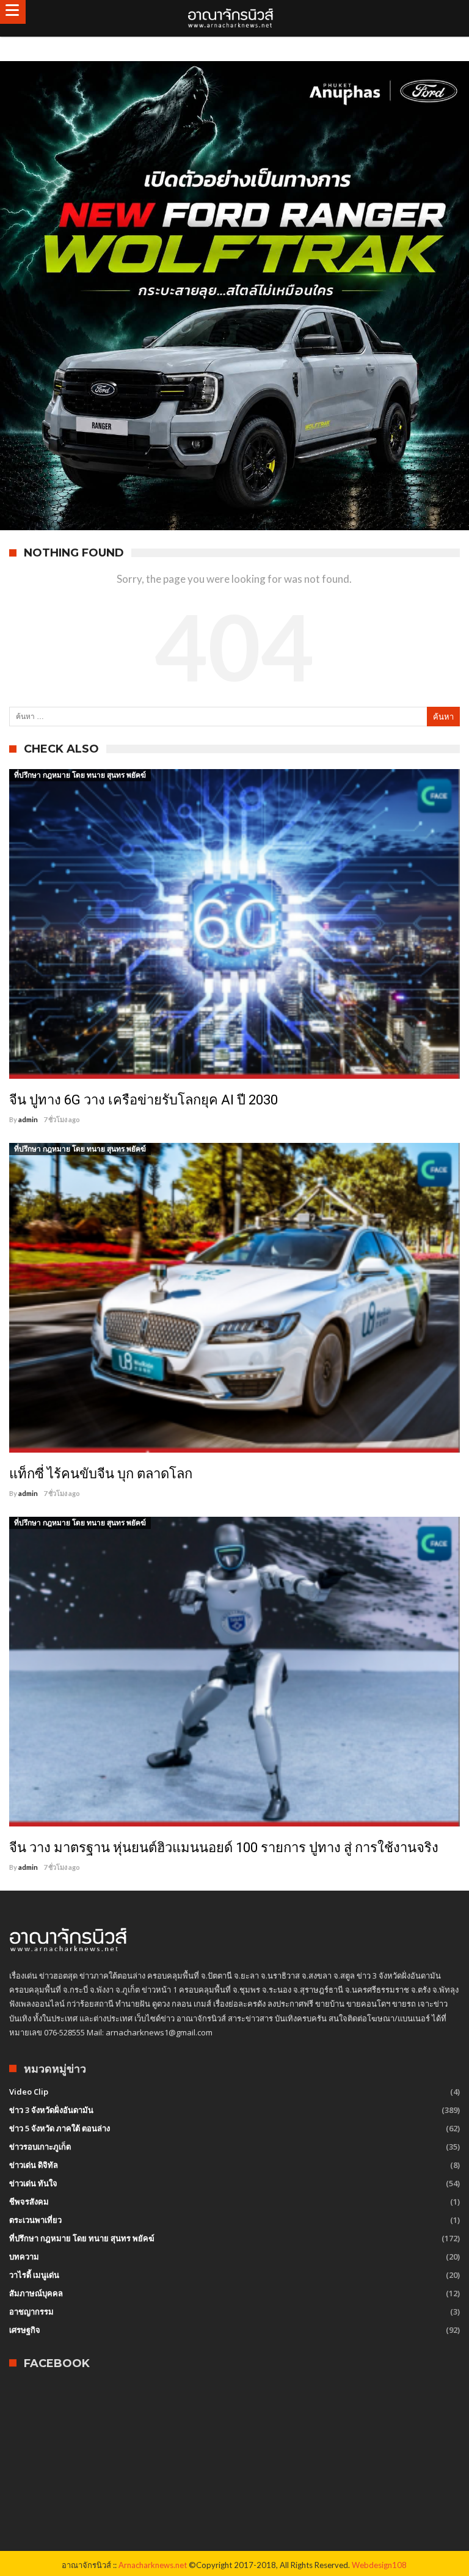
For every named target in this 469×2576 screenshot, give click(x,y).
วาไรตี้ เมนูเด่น (34, 2275)
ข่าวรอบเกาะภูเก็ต (40, 2147)
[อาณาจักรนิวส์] (234, 18)
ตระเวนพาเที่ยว (35, 2220)
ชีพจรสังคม (29, 2202)
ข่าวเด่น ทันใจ (33, 2183)
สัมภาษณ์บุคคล (36, 2293)
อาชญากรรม (31, 2311)
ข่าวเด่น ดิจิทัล (34, 2165)
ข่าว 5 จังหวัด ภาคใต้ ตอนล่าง (60, 2128)
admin (28, 1119)
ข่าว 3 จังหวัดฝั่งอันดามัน (51, 2110)
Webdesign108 (379, 2565)
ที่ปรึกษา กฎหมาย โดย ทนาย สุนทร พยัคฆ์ (80, 775)
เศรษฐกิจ (25, 2330)
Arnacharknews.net (153, 2565)
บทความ (24, 2257)
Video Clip (29, 2092)
